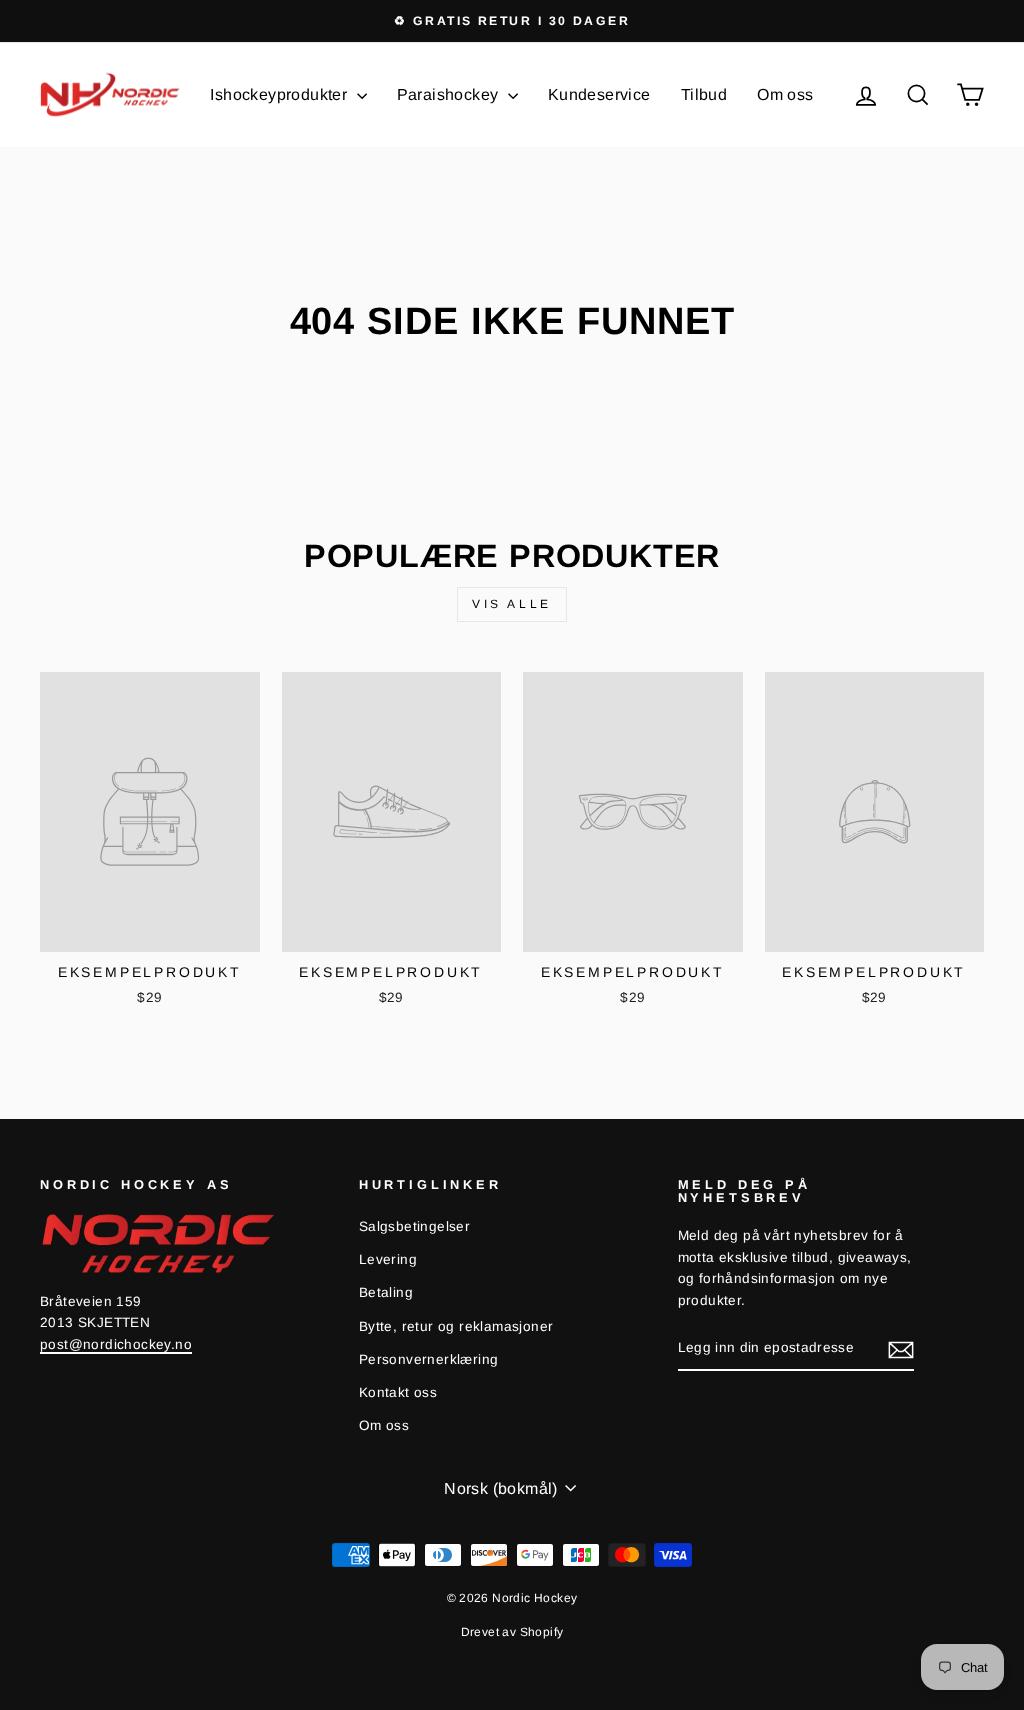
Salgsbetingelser (414, 1226)
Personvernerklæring (429, 1359)
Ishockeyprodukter (280, 94)
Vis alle (512, 604)
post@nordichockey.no (116, 1344)
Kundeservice (599, 94)
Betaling (386, 1292)
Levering (388, 1259)
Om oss (785, 94)
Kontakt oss (398, 1392)
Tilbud (704, 94)
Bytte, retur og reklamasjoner (456, 1326)
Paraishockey (450, 94)
